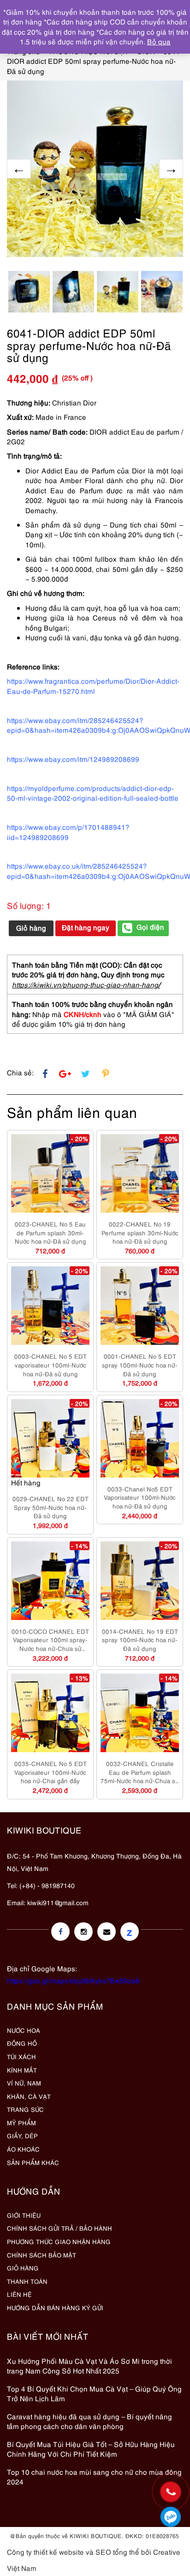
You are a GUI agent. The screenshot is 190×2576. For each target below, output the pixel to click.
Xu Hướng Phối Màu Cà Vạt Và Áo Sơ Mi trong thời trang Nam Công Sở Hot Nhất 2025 (89, 2365)
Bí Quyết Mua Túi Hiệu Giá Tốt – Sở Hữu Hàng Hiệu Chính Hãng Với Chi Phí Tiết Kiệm (91, 2449)
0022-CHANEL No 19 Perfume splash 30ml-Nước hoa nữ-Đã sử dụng (140, 1232)
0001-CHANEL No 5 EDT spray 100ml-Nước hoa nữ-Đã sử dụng (140, 1365)
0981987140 (171, 2517)
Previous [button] (19, 169)
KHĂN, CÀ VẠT (29, 2096)
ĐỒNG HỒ (22, 2043)
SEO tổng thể (117, 2551)
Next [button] (171, 169)
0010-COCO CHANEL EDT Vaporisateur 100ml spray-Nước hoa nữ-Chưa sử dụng (50, 1640)
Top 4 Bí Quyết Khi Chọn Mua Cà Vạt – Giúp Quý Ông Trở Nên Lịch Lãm (94, 2393)
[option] (95, 169)
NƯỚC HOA (24, 2030)
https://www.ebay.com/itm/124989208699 (73, 759)
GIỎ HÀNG (23, 2268)
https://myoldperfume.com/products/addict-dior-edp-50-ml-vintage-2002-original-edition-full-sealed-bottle (93, 793)
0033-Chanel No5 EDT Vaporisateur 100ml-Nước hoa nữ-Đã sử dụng (140, 1497)
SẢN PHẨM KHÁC (33, 2162)
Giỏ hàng (31, 927)
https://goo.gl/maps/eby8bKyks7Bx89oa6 (73, 1980)
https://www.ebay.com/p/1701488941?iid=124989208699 (68, 831)
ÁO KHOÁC (23, 2149)
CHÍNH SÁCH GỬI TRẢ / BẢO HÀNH (59, 2228)
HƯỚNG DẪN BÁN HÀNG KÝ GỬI (55, 2307)
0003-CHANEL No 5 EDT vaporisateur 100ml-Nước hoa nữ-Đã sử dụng (50, 1365)
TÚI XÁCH (21, 2056)
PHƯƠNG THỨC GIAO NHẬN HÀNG (59, 2241)
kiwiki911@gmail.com (58, 1902)
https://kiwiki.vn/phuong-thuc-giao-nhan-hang (85, 984)
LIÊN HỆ (19, 2294)
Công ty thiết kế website (45, 2551)
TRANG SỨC (25, 2109)
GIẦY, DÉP (22, 2135)
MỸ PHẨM (21, 2122)
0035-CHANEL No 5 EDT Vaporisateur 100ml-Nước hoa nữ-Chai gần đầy (50, 1772)
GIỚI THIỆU (24, 2215)
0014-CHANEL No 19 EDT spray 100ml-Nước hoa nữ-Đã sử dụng (140, 1640)
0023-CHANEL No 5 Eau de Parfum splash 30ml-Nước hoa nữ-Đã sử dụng (50, 1232)
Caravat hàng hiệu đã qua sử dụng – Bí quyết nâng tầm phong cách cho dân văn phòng (89, 2421)
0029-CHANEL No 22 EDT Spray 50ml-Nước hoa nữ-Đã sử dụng (50, 1507)
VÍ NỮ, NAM (24, 2083)
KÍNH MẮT (22, 2070)
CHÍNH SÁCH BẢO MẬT (42, 2255)
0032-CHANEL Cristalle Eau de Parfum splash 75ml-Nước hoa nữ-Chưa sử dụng (140, 1772)
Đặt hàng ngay (86, 927)
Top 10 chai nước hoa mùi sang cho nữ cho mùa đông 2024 (94, 2476)
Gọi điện (150, 926)
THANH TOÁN (27, 2281)
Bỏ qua (159, 41)
